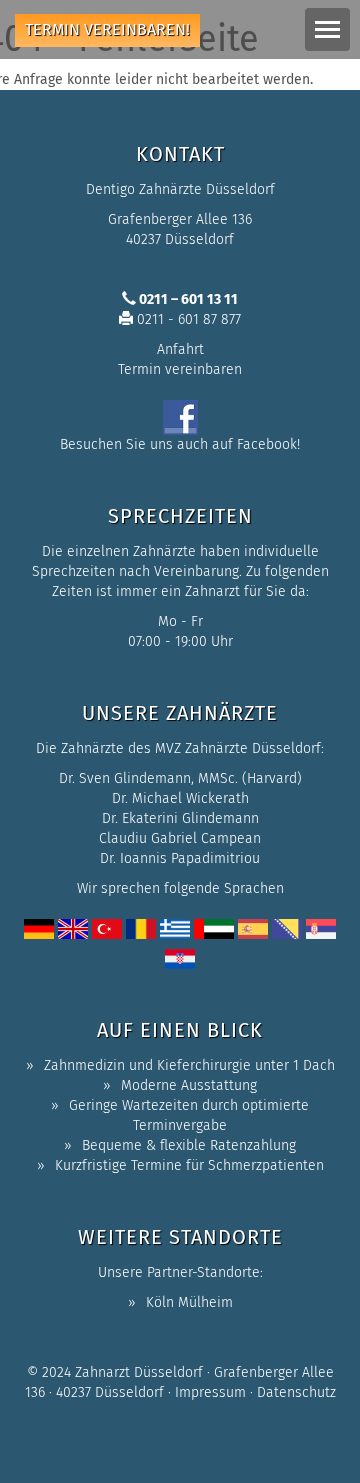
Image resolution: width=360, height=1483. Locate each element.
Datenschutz (296, 1392)
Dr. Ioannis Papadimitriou (180, 858)
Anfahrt (180, 349)
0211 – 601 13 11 (187, 299)
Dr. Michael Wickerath (180, 798)
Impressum (210, 1392)
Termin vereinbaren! (107, 29)
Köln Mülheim (189, 1302)
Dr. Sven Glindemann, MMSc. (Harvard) (180, 778)
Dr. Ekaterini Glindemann (180, 818)
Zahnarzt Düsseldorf (139, 1372)
